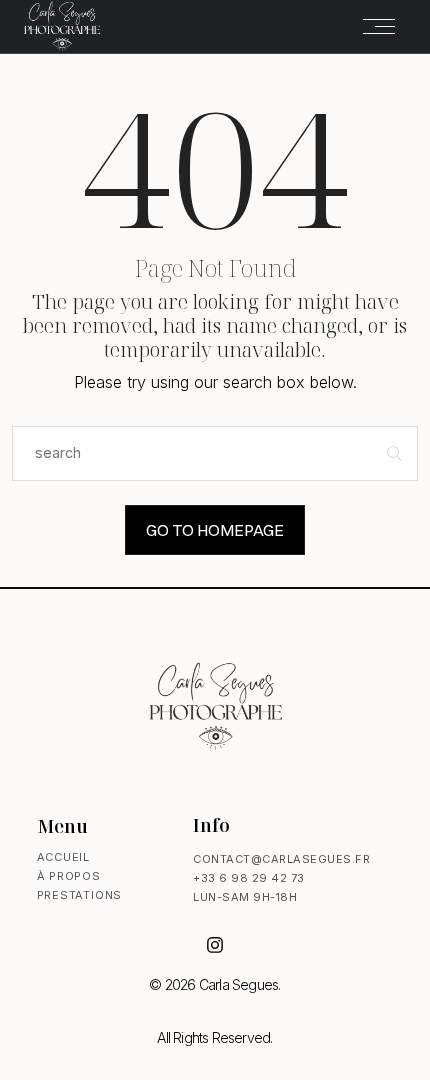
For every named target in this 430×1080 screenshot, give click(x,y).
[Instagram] (215, 945)
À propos (69, 876)
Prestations (80, 895)
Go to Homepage (215, 530)
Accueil (64, 857)
